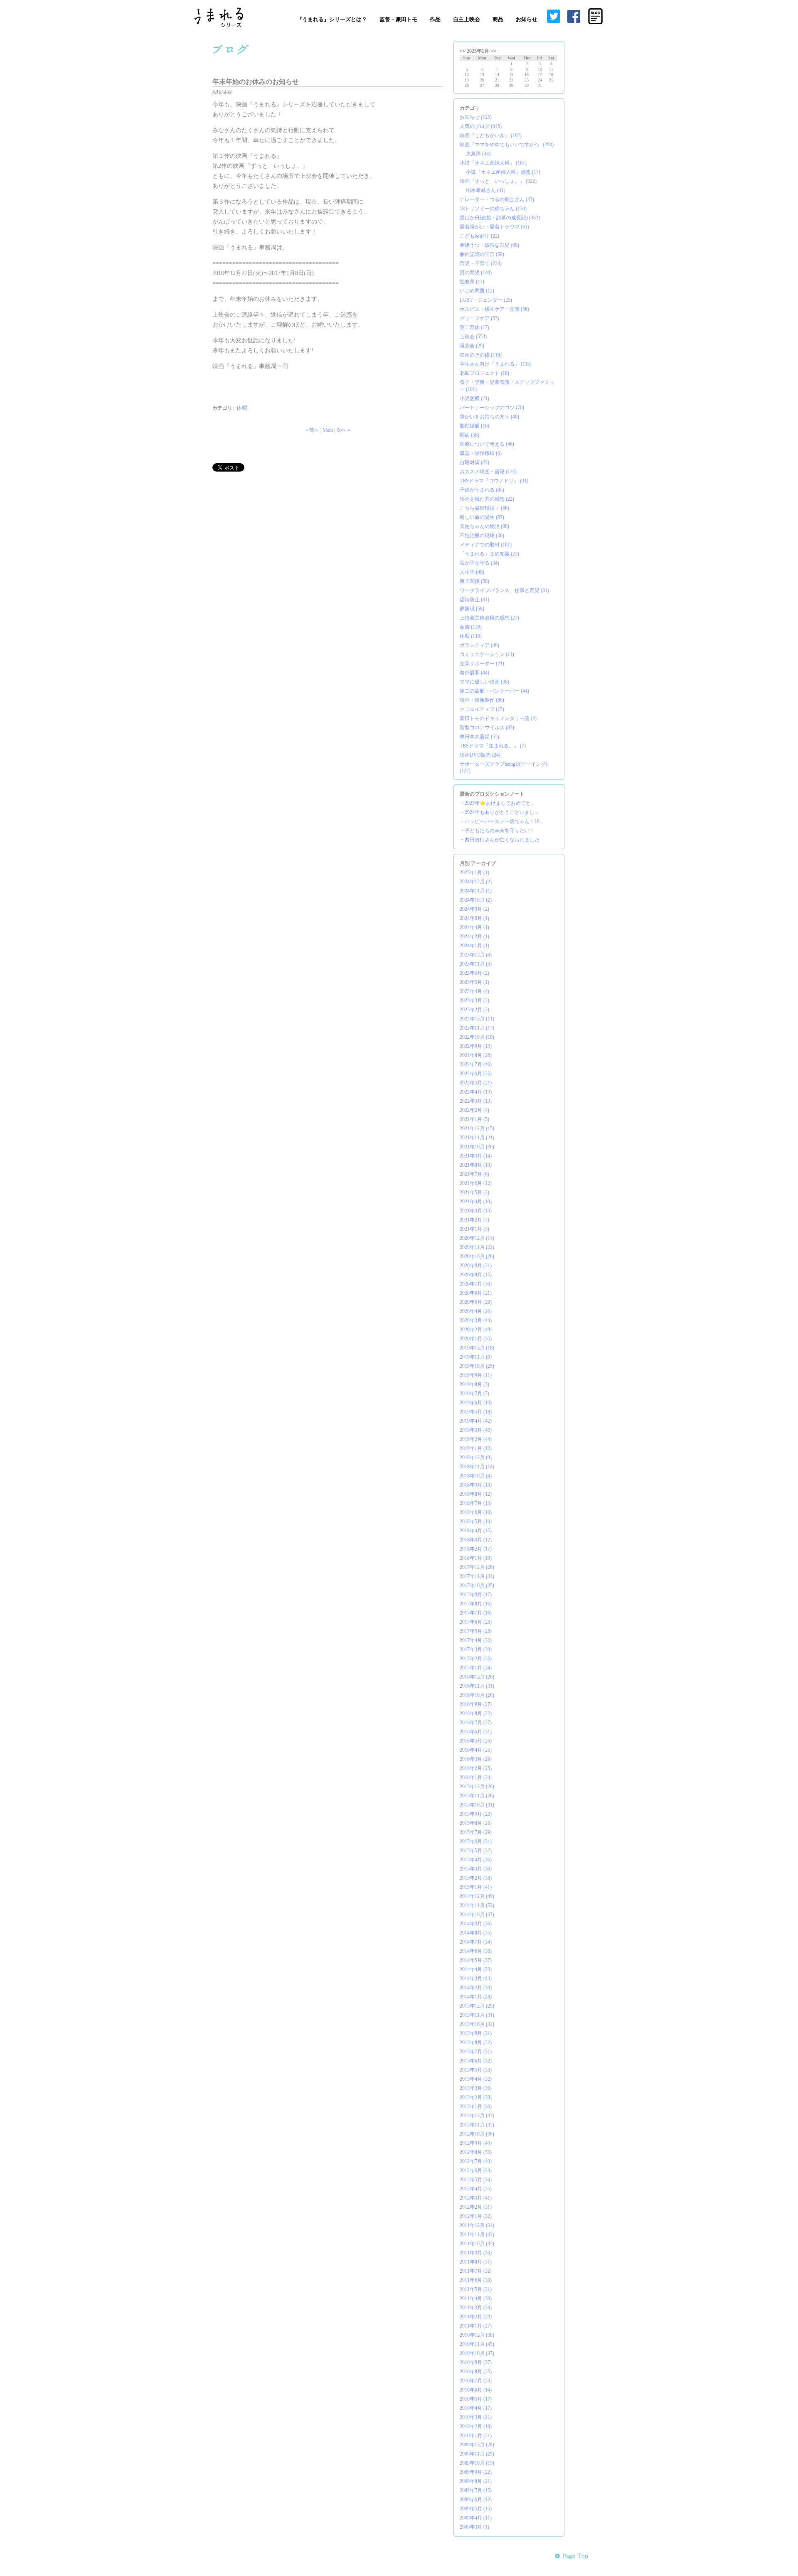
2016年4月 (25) (476, 1750)
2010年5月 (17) (476, 2399)
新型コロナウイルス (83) (487, 728)
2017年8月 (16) (476, 1604)
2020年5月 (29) (476, 1302)
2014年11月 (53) (477, 1905)
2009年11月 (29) (477, 2454)
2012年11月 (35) (477, 2125)
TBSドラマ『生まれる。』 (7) (493, 746)
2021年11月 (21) (477, 1138)
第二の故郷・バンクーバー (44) (494, 691)
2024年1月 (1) (474, 946)
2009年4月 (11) (476, 2518)
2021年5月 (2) (474, 1192)
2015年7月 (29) (476, 1832)
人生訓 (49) (472, 572)
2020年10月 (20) (477, 1256)
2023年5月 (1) (474, 982)
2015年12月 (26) (477, 1787)
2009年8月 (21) (476, 2481)
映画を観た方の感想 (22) (487, 499)
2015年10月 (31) (477, 1805)
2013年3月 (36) (476, 2088)
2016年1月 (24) (476, 1777)
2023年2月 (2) (474, 1010)
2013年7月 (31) (476, 2052)
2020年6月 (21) (476, 1293)
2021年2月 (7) (474, 1220)
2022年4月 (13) (476, 1092)
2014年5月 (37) (476, 1960)
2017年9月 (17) (476, 1595)
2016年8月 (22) (476, 1713)
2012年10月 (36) (477, 2134)
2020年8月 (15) (476, 1275)
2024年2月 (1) (474, 937)
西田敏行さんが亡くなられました (502, 840)
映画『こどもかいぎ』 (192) (491, 135)
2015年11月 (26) (477, 1796)
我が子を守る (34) (479, 563)
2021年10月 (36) (477, 1147)
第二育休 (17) (474, 327)
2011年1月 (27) (476, 2326)
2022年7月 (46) (476, 1064)
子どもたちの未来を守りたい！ (500, 831)
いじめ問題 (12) (477, 291)
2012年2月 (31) (476, 2207)
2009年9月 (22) (476, 2472)
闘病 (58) (469, 435)
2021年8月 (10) (476, 1165)
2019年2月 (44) (476, 1439)
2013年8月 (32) (476, 2043)
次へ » (343, 430)
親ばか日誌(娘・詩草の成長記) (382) (500, 218)
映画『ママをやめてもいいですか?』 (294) (507, 145)
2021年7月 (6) (474, 1174)
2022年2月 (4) (474, 1110)
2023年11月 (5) (476, 964)
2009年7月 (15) (476, 2490)
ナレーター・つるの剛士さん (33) (497, 199)
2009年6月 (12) (476, 2500)
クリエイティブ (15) (482, 709)
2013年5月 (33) (476, 2070)
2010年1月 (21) (476, 2436)
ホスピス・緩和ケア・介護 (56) (494, 309)
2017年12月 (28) (477, 1567)
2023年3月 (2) (474, 1000)
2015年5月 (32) (476, 1851)
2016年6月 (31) (476, 1732)
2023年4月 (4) (474, 991)
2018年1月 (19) (476, 1558)
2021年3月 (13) (476, 1211)
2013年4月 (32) (476, 2079)
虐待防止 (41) (474, 600)
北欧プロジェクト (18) (484, 373)
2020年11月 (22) (477, 1247)
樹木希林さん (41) (486, 190)
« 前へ (312, 430)
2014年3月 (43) (476, 1979)
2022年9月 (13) (476, 1046)
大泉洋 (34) (478, 154)
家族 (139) (471, 627)
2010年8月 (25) (476, 2372)
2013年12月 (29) (477, 2006)
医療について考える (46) (487, 444)
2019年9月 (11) (476, 1375)
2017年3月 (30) (476, 1649)
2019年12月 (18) (477, 1348)
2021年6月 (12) (476, 1183)
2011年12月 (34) (477, 2225)
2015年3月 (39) (476, 1869)
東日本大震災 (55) (479, 737)
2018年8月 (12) (476, 1494)
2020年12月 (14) (477, 1238)
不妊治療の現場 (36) (482, 536)
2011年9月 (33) (476, 2253)
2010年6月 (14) (476, 2390)
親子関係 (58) (474, 581)
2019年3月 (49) (476, 1430)
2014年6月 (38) (476, 1951)
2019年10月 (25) (477, 1366)
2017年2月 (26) (476, 1659)
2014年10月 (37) (477, 1915)
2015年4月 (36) (476, 1860)
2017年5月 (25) (476, 1631)
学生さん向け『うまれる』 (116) (496, 364)
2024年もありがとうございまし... (501, 812)
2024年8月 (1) (474, 918)
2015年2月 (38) (476, 1878)
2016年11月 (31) (477, 1686)
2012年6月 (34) (476, 2170)
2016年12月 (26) (477, 1677)
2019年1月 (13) (476, 1448)
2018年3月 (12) (476, 1540)
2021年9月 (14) (476, 1156)
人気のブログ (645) (481, 126)
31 (540, 85)
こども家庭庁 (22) (479, 236)
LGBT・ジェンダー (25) (486, 300)
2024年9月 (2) (474, 909)
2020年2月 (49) (476, 1330)
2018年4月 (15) (476, 1531)
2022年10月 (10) (477, 1037)
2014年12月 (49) (477, 1896)
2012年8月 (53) (476, 2152)
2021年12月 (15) (477, 1128)
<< (463, 51)
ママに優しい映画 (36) (484, 682)
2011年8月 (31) (476, 2262)
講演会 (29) (472, 346)
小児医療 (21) (474, 398)
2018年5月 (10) (476, 1522)
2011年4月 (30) (476, 2298)
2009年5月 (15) (476, 2509)
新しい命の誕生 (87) (482, 517)
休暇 (242, 408)
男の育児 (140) (476, 273)
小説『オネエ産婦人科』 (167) (493, 163)
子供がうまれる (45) (482, 490)
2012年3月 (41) (476, 2198)
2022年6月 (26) (476, 1074)
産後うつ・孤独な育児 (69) (489, 245)
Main (328, 430)
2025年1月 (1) (474, 873)
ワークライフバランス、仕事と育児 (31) (504, 590)
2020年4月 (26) (476, 1311)
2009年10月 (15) (477, 2463)
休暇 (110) (471, 636)
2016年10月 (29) (477, 1695)
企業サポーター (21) (482, 664)
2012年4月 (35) (476, 2189)
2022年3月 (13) (476, 1101)
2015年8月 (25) (476, 1823)
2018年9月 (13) (476, 1485)
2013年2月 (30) (476, 2097)
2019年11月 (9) (476, 1357)
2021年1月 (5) (474, 1229)
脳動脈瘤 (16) (474, 426)
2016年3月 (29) (476, 1759)
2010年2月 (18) (476, 2426)
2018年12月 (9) (476, 1458)
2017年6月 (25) (476, 1622)
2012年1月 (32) (476, 2216)
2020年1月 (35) (476, 1339)
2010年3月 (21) (476, 2417)
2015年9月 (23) (476, 1814)
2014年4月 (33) (476, 1969)
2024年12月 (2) (476, 882)
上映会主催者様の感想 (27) (489, 618)
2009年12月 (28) (477, 2445)
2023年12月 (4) (476, 955)
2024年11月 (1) (476, 891)
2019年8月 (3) (474, 1384)
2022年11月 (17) (477, 1028)
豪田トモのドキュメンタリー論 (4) (498, 718)
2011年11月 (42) (477, 2234)
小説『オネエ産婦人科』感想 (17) (503, 172)
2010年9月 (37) (476, 2362)
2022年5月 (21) (476, 1083)
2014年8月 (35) (476, 1933)
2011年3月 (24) (476, 2308)
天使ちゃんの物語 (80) (484, 526)
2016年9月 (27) (476, 1704)
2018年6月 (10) (476, 1512)
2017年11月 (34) (477, 1576)
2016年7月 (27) (476, 1723)
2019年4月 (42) (476, 1421)
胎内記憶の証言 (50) (482, 254)
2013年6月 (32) (476, 2061)
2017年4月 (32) (476, 1640)
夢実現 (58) (472, 609)
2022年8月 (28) (476, 1055)
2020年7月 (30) (476, 1284)
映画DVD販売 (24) (480, 755)
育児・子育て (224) (481, 263)
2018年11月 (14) (477, 1467)
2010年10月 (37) (477, 2353)
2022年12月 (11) (477, 1019)
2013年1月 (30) (476, 2107)
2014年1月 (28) (476, 1997)
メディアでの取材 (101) (486, 545)
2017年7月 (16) (476, 1613)
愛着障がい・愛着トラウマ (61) (494, 227)
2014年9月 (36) (476, 1924)
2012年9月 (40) (476, 2143)
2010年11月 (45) (477, 2344)
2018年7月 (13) (476, 1503)
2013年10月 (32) (477, 2024)
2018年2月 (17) (476, 1549)
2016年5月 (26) (476, 1741)
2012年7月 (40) (476, 2161)
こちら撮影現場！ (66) (484, 508)
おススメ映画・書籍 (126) (488, 472)
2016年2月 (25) (476, 1768)
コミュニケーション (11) (487, 654)
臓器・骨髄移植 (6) (481, 453)
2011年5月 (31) (476, 2289)
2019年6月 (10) (476, 1403)
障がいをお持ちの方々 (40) (489, 417)
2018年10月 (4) (476, 1476)
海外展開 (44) (474, 673)
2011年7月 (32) (476, 2271)
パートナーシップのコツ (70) (492, 408)
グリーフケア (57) (479, 318)
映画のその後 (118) (481, 355)
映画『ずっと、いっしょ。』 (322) (498, 181)
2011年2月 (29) (476, 2317)
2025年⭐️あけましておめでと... (500, 803)
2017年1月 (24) (476, 1668)
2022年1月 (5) (474, 1119)
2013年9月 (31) (476, 2033)
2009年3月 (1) (474, 2527)
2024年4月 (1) (474, 927)
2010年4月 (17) (476, 2408)
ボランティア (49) (479, 645)
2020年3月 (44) (476, 1320)
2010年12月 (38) (477, 2335)
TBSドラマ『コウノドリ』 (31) (494, 481)
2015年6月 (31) (476, 1841)
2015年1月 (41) (476, 1887)
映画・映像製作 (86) (482, 700)
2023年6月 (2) (474, 973)
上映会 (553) (473, 337)
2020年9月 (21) (476, 1266)
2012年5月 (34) (476, 2180)
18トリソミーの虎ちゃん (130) (493, 209)
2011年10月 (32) (477, 2244)
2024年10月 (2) (476, 900)
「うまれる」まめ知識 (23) (489, 554)
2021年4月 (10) (476, 1202)
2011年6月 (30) (476, 2280)
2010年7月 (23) (476, 2381)
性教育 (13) (472, 282)
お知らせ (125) (476, 117)
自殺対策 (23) (474, 462)
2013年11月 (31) (477, 2015)
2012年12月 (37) (477, 2116)
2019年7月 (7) (474, 1394)
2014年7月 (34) (476, 1942)
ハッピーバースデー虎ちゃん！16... (504, 821)
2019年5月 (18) (476, 1412)
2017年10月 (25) (477, 1585)
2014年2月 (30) (476, 1988)
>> (493, 51)
